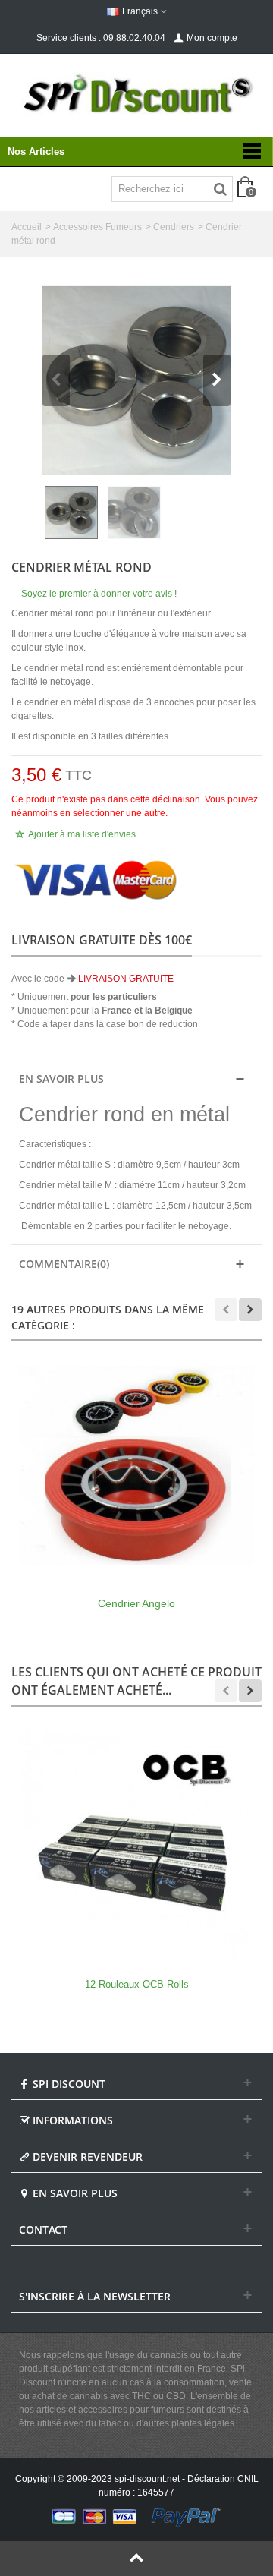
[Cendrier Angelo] (136, 1466)
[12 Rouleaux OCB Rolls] (136, 1847)
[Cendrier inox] (136, 380)
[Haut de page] (136, 2559)
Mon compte (212, 38)
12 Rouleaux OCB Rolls (137, 1984)
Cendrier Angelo (136, 1603)
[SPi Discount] (136, 94)
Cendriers (174, 227)
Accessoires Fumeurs (97, 227)
